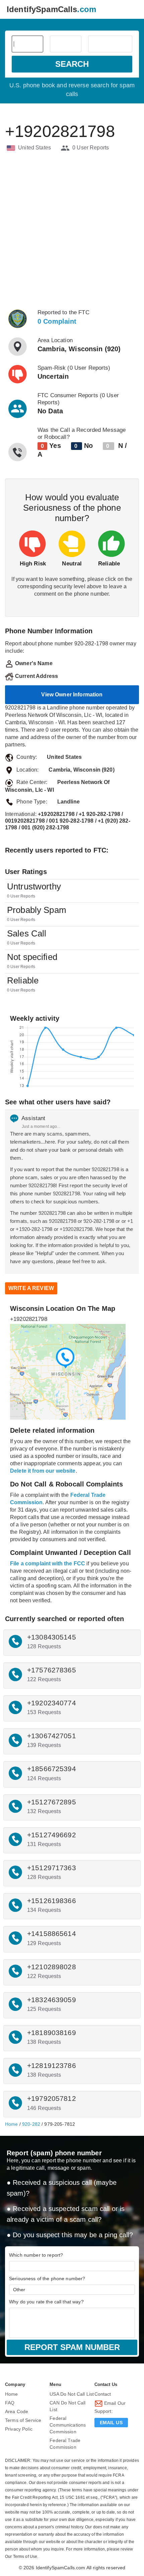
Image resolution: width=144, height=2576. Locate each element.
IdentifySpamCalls (51, 9)
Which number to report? (36, 2255)
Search (72, 64)
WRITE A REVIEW (31, 1288)
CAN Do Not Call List (67, 2406)
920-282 (31, 2124)
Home (12, 2124)
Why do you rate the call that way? (46, 2302)
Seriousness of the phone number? (47, 2279)
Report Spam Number (72, 2347)
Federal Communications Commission (68, 2425)
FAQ (10, 2403)
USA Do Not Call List (72, 2394)
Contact (103, 2394)
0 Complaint (57, 321)
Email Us (111, 2423)
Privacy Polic (19, 2429)
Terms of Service (23, 2420)
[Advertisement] (72, 230)
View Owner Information (72, 695)
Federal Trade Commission (65, 2444)
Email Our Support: (110, 2407)
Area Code (17, 2411)
